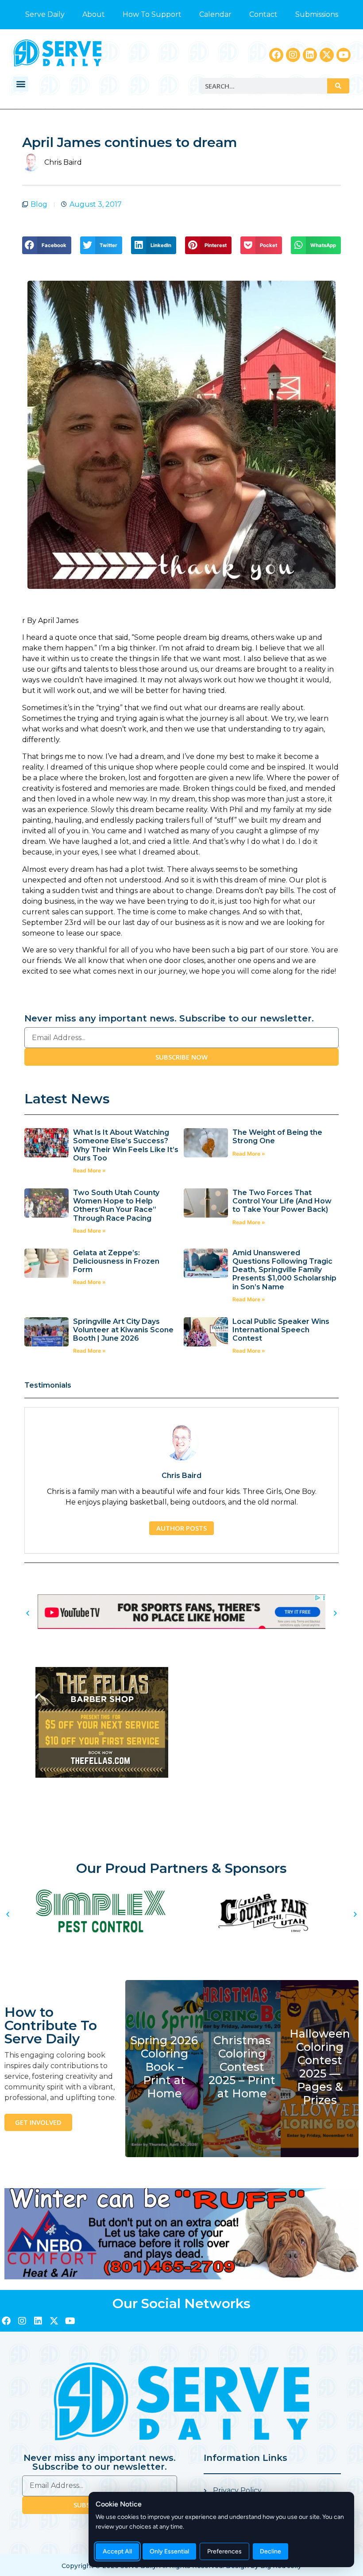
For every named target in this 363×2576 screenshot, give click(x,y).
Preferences (224, 2551)
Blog (39, 204)
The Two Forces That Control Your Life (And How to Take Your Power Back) (282, 1201)
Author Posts (181, 1528)
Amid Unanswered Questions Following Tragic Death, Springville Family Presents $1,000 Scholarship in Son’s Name (284, 1270)
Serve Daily (45, 14)
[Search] (338, 86)
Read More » (89, 1170)
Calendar (215, 14)
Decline (270, 2551)
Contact (263, 14)
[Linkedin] (310, 55)
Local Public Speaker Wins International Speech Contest (281, 1330)
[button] (21, 84)
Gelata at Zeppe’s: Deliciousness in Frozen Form (116, 1261)
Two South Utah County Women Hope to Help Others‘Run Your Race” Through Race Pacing (116, 1205)
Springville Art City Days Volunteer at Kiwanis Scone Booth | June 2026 (123, 1330)
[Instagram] (293, 55)
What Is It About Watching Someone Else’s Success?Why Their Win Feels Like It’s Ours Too (126, 1145)
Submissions (317, 14)
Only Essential (169, 2551)
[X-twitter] (327, 55)
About (94, 14)
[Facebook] (276, 55)
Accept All (117, 2551)
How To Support (152, 14)
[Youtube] (344, 55)
